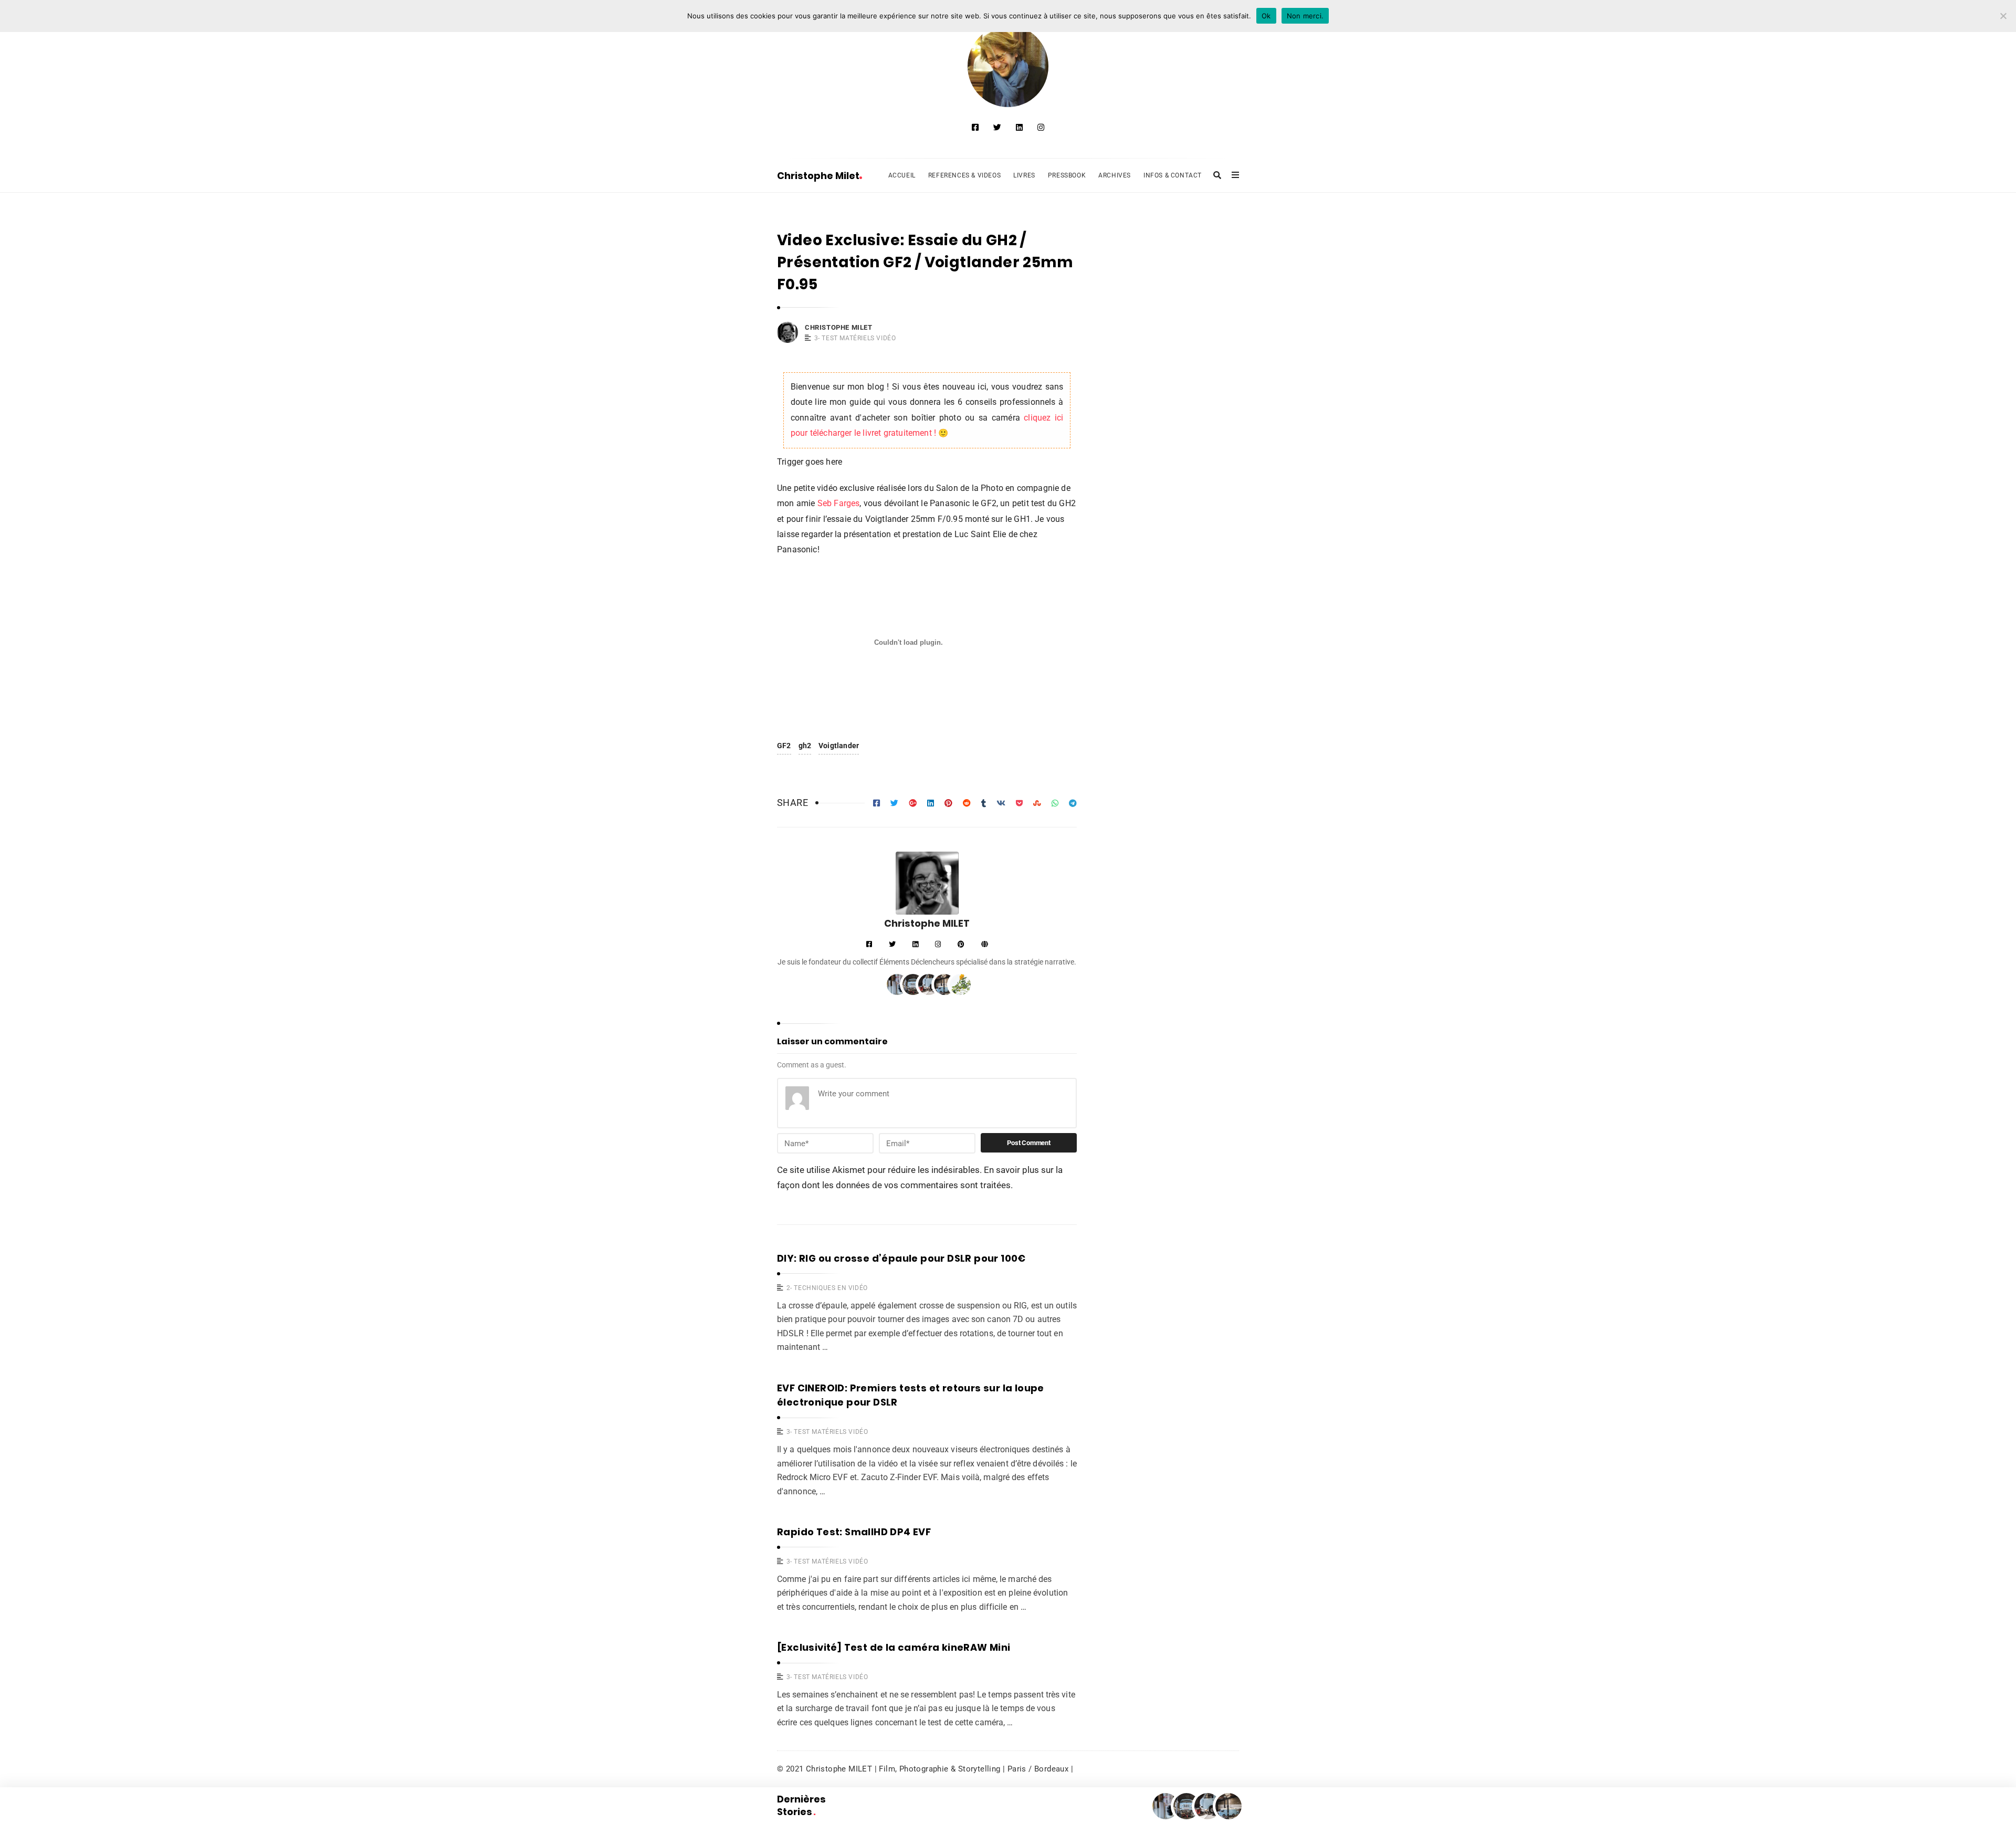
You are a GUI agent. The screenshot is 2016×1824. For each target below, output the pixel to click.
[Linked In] (1019, 128)
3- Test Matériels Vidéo (855, 338)
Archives (1115, 175)
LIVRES (1024, 175)
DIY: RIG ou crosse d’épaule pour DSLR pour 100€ (901, 1258)
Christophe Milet (818, 176)
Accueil (902, 175)
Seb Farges (837, 504)
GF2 (784, 746)
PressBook (1067, 175)
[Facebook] (975, 128)
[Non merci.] (2003, 16)
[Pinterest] (961, 945)
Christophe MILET (839, 327)
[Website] (985, 945)
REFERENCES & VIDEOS (964, 175)
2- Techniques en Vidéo (827, 1288)
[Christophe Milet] (1008, 66)
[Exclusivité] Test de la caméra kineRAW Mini (894, 1647)
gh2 (805, 746)
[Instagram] (1041, 128)
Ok (1266, 16)
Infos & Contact (1173, 175)
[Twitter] (997, 128)
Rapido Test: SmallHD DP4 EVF (854, 1532)
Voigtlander (839, 746)
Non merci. (1305, 16)
